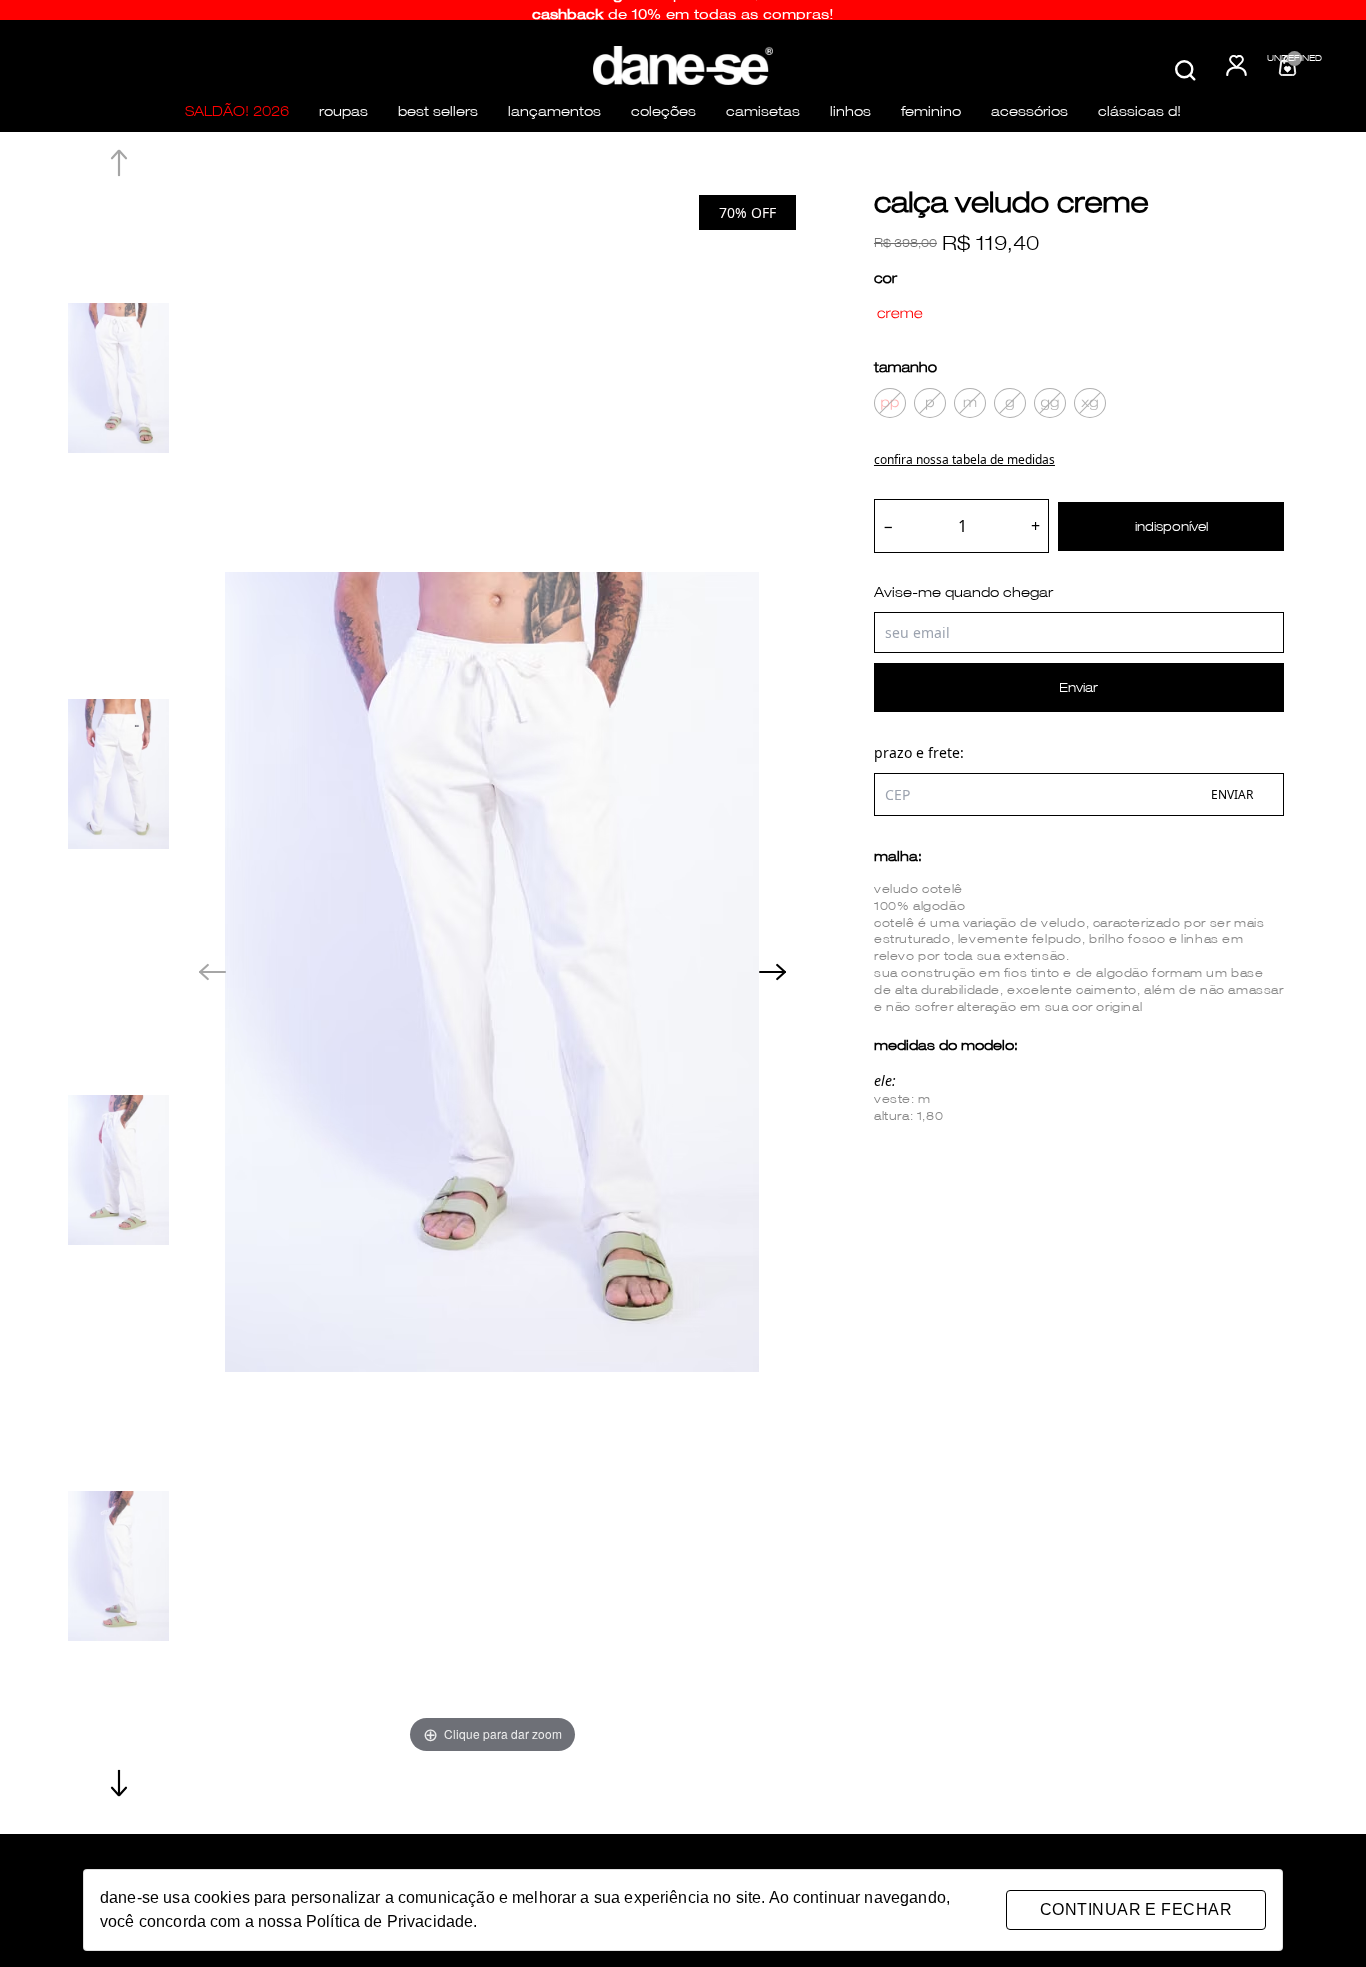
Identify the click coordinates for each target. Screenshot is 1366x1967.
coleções (663, 111)
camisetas (763, 111)
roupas (343, 111)
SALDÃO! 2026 (237, 111)
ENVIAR (1232, 794)
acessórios (1029, 111)
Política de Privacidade (389, 1921)
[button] (118, 1783)
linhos (850, 111)
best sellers (438, 111)
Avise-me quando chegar (963, 592)
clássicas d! (1139, 111)
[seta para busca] (1204, 97)
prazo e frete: (919, 752)
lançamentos (554, 111)
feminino (931, 111)
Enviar (1078, 687)
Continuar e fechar (1136, 1909)
